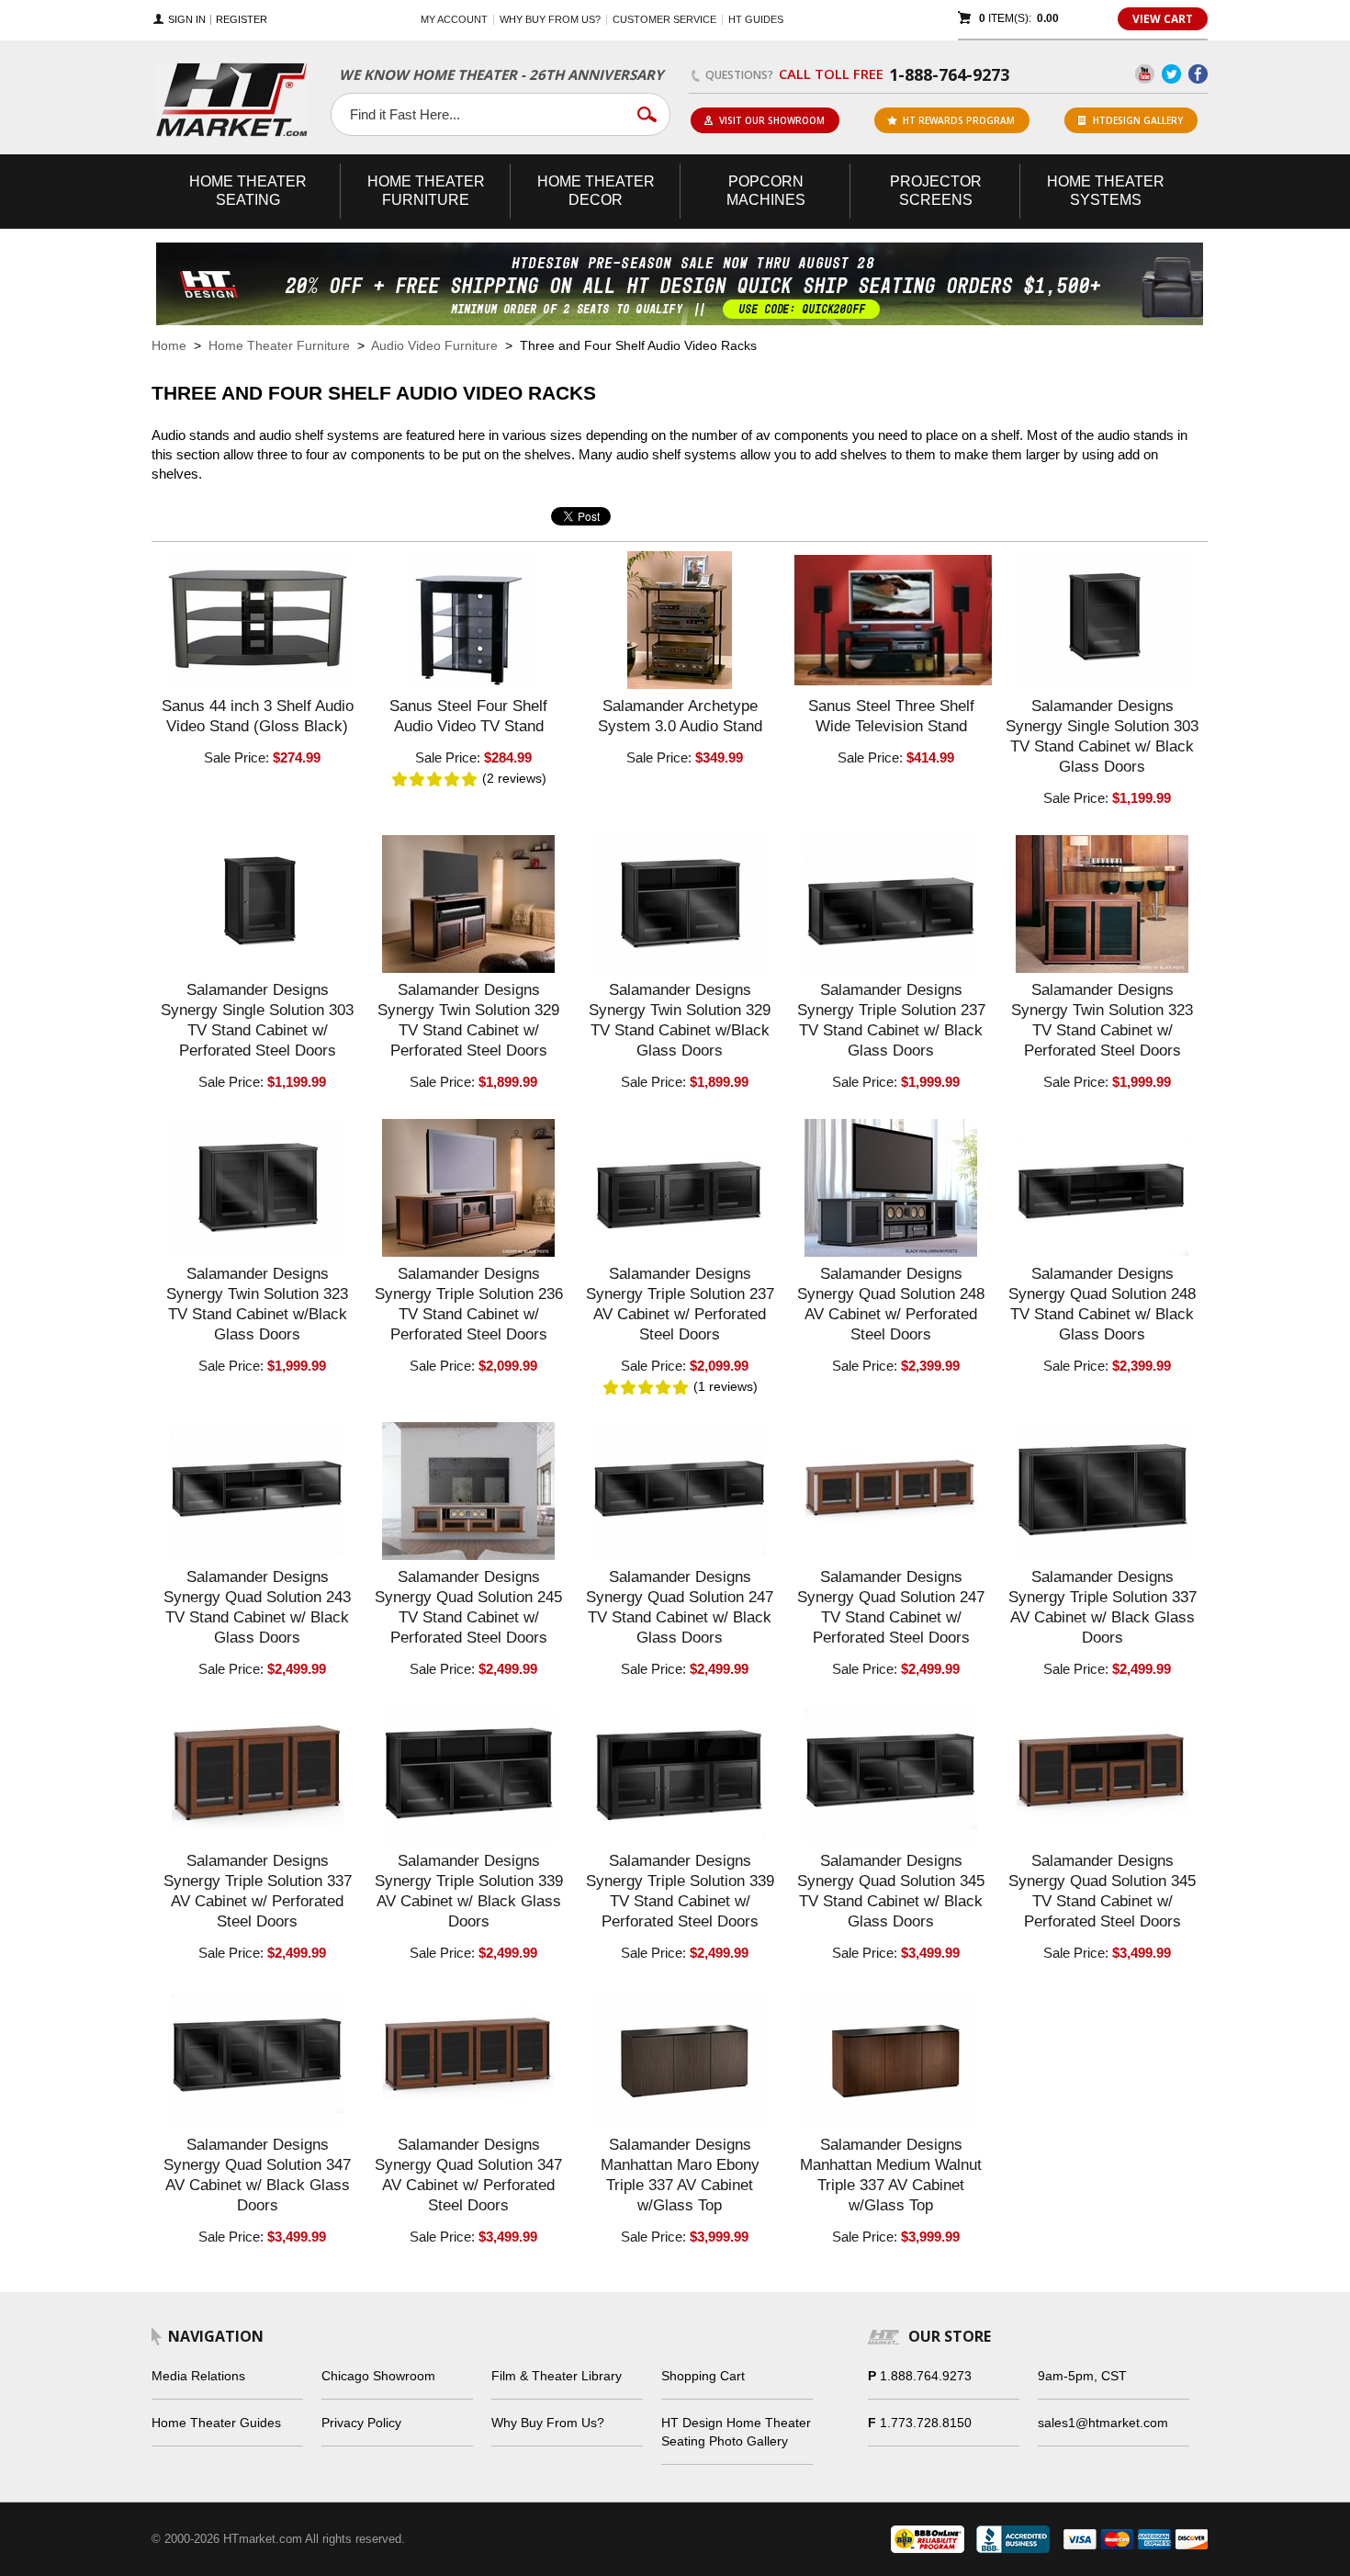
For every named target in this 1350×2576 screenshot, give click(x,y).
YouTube (1145, 74)
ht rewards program (959, 120)
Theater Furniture (426, 191)
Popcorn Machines (766, 191)
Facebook (1198, 74)
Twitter (1171, 74)
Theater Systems (1106, 191)
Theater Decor (596, 191)
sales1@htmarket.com (1103, 2423)
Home (169, 345)
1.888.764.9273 (926, 2376)
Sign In (187, 20)
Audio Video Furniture (434, 345)
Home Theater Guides (216, 2423)
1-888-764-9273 (949, 74)
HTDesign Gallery (1138, 120)
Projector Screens (936, 191)
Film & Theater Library (557, 2376)
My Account (454, 19)
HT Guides (756, 19)
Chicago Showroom (378, 2376)
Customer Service (664, 19)
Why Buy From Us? (548, 2423)
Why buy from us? (550, 19)
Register (242, 20)
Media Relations (198, 2376)
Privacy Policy (361, 2423)
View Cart (1163, 19)
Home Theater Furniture (279, 345)
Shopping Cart (703, 2376)
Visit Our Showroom (772, 120)
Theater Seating (248, 191)
